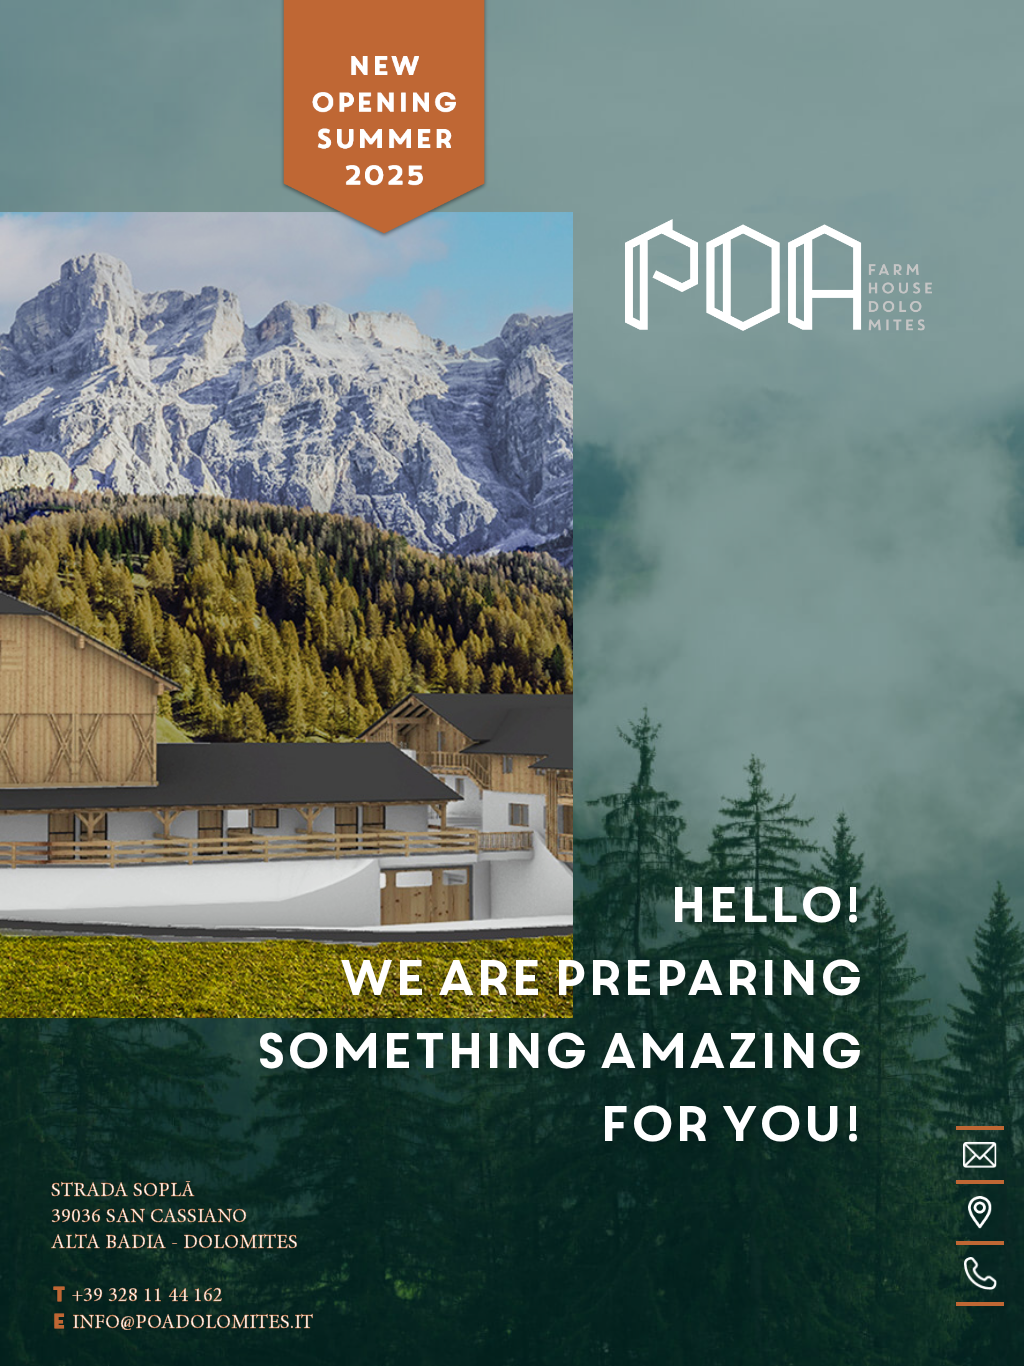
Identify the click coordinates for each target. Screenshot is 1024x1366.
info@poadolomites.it (182, 1323)
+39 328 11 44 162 (137, 1296)
